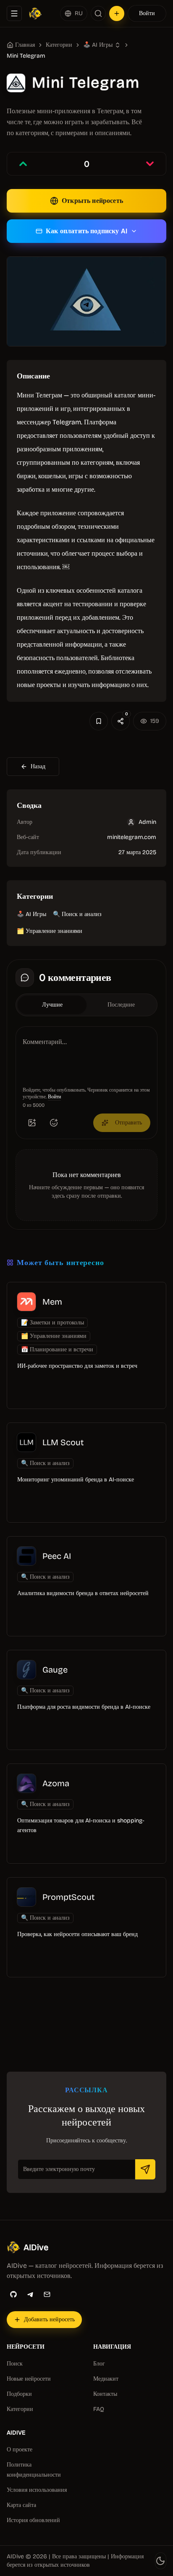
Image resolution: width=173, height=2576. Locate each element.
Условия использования (37, 2490)
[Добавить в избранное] (99, 721)
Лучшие (52, 1005)
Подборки (19, 2394)
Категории (59, 45)
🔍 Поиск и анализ (77, 914)
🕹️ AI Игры (31, 914)
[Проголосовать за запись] (23, 164)
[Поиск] (98, 13)
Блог (99, 2364)
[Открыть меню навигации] (14, 13)
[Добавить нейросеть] (117, 13)
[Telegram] (30, 2294)
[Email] (47, 2294)
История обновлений (33, 2520)
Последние (121, 1005)
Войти (147, 13)
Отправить (128, 1123)
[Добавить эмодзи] (54, 1123)
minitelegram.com (132, 837)
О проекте (20, 2449)
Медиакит (106, 2379)
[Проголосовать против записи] (150, 164)
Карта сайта (21, 2505)
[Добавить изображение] (32, 1123)
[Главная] (35, 13)
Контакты (105, 2394)
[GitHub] (13, 2294)
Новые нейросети (29, 2379)
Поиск (15, 2364)
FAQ (99, 2409)
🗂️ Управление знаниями (50, 931)
